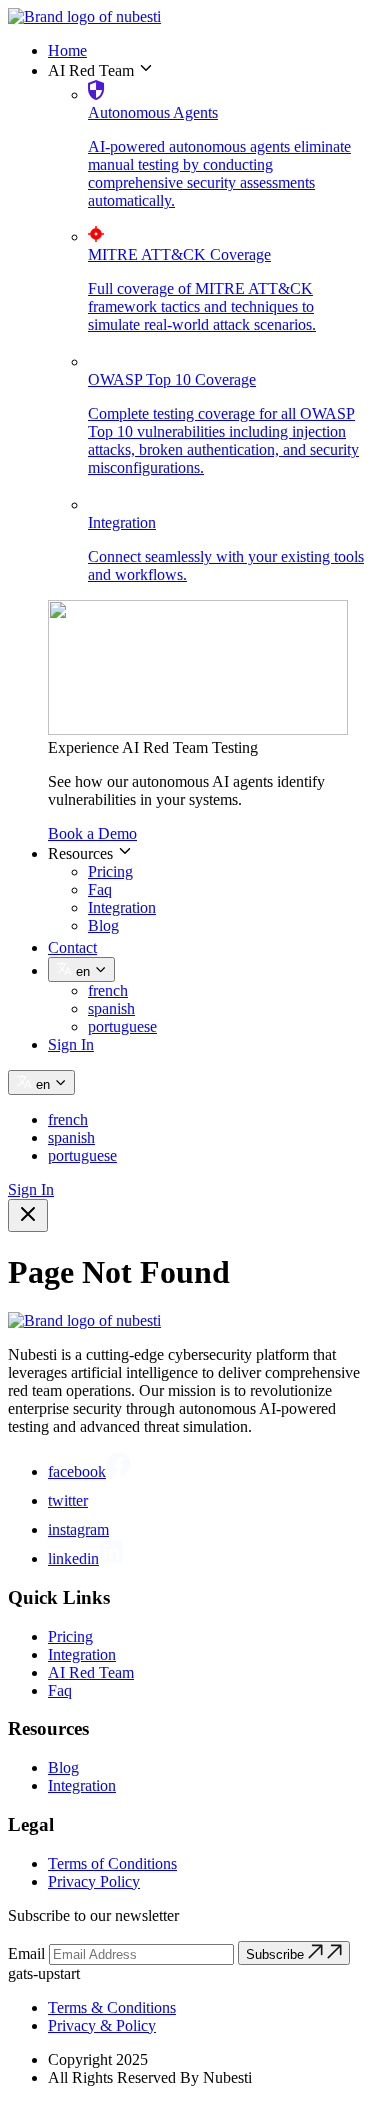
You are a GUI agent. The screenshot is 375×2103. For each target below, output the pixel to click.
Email (26, 1953)
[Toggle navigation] (28, 1215)
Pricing (110, 871)
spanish (111, 1008)
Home (67, 50)
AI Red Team (91, 1672)
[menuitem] (207, 51)
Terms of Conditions (112, 1863)
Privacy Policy (94, 1881)
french (108, 990)
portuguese (122, 1026)
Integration (122, 907)
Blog (103, 925)
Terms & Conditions (112, 2007)
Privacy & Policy (102, 2025)
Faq (100, 889)
